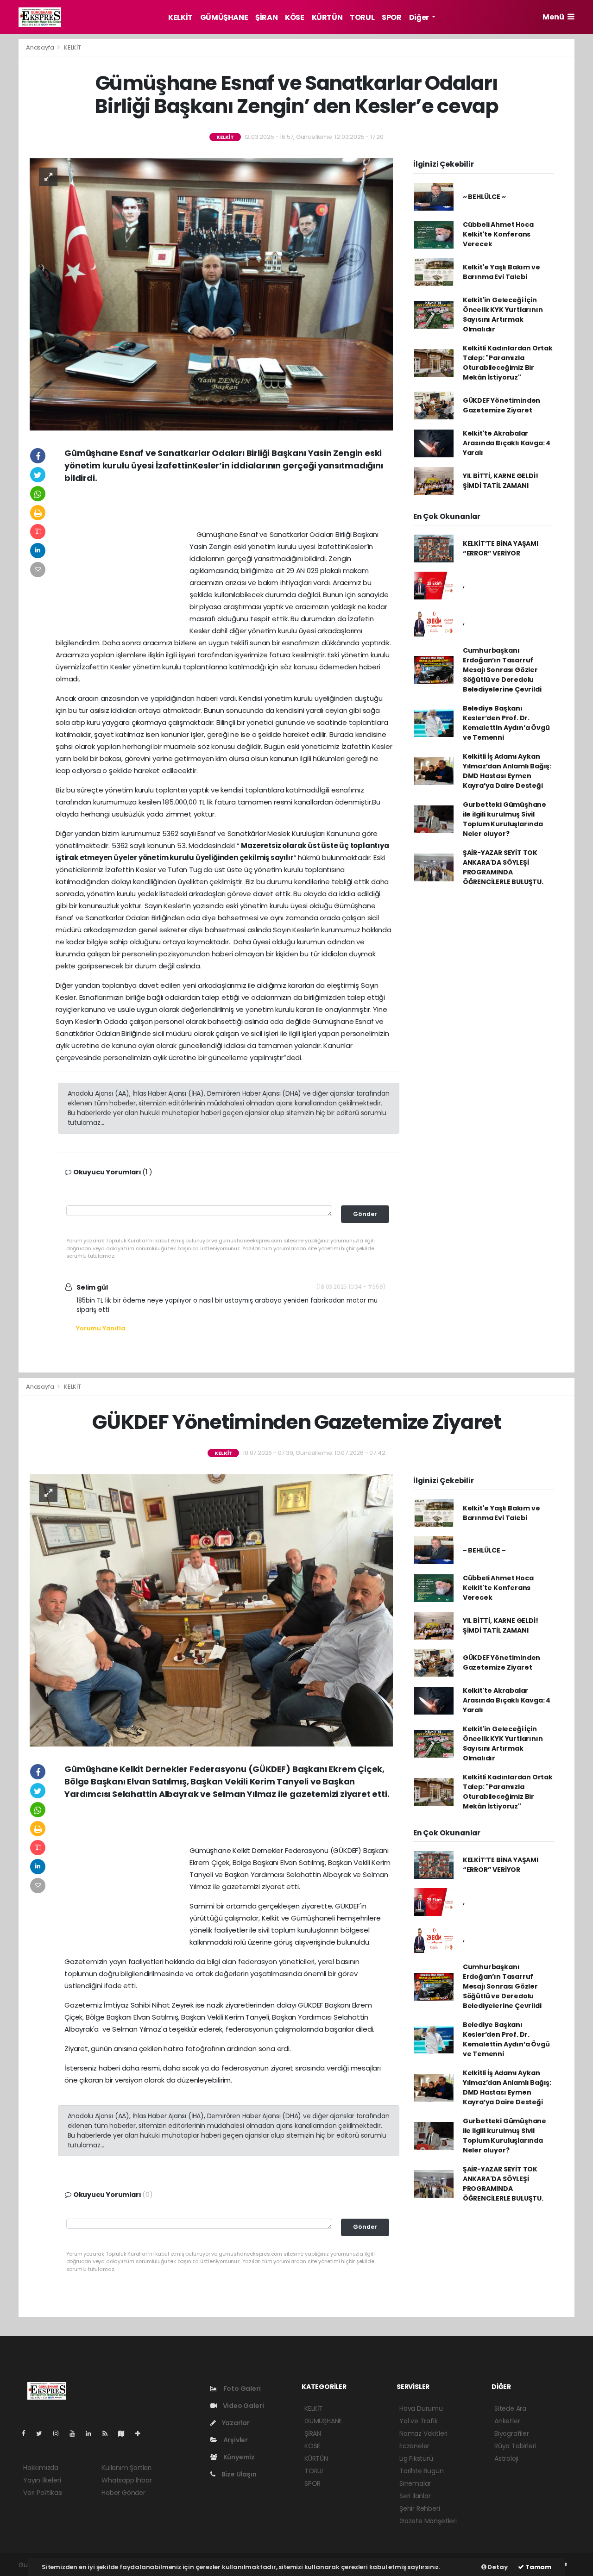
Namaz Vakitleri (423, 2433)
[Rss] (109, 2433)
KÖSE (294, 17)
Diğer (420, 17)
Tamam (538, 2567)
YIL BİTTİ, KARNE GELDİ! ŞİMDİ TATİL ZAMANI (501, 481)
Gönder (365, 1214)
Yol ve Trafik (419, 2421)
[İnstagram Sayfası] (60, 2433)
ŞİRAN (266, 17)
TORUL (362, 17)
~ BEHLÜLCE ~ (484, 197)
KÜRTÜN (327, 17)
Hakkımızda (41, 2468)
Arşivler (235, 2440)
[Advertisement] (229, 510)
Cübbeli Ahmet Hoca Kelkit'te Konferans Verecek (498, 234)
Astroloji (506, 2458)
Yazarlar (235, 2423)
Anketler (507, 2421)
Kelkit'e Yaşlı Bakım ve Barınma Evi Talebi (502, 272)
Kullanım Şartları (126, 2468)
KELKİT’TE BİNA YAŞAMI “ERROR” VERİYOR (501, 548)
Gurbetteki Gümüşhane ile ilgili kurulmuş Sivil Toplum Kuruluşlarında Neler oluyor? (505, 819)
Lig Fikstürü (416, 2458)
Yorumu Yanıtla (101, 1328)
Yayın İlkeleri (42, 2480)
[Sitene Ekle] (142, 2433)
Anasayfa (41, 47)
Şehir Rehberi (420, 2508)
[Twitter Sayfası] (43, 2433)
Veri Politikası (43, 2493)
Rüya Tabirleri (515, 2446)
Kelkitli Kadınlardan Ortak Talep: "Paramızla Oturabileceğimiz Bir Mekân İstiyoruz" (508, 363)
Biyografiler (512, 2433)
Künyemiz (238, 2457)
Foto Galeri (241, 2389)
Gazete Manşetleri (428, 2521)
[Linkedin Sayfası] (92, 2433)
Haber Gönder (123, 2493)
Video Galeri (243, 2406)
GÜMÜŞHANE (224, 17)
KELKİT (180, 17)
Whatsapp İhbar (126, 2480)
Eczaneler (414, 2446)
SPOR (391, 17)
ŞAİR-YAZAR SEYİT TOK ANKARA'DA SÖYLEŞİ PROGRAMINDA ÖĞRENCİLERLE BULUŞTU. (503, 867)
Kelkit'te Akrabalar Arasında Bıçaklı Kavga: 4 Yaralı (507, 443)
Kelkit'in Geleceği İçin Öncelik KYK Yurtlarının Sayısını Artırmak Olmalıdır (503, 315)
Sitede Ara (510, 2408)
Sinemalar (415, 2483)
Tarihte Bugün (422, 2471)
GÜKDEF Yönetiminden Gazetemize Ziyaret (502, 405)
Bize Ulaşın (238, 2474)
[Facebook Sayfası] (27, 2433)
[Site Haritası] (125, 2433)
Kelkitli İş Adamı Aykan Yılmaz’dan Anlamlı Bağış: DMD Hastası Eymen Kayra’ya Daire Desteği (507, 771)
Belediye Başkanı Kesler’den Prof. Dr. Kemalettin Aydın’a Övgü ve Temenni (506, 723)
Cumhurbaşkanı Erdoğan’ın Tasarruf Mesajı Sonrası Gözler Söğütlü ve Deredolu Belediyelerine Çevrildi (502, 670)
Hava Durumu (421, 2408)
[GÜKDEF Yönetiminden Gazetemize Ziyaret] (211, 1610)
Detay (497, 2567)
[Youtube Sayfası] (76, 2433)
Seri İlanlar (415, 2496)
